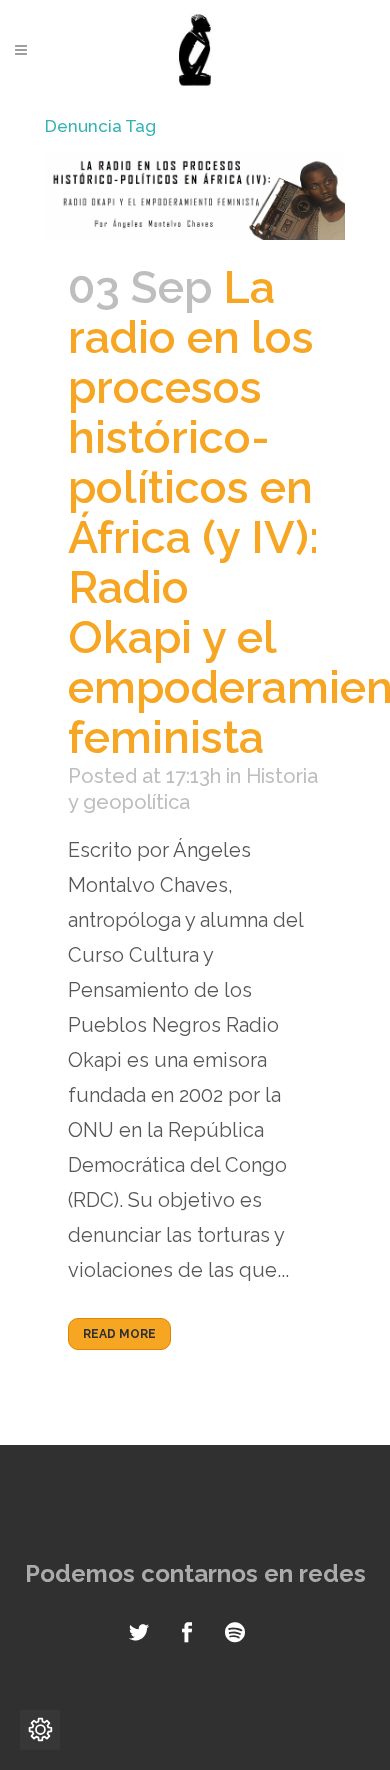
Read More (119, 1334)
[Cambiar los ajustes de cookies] (40, 1730)
